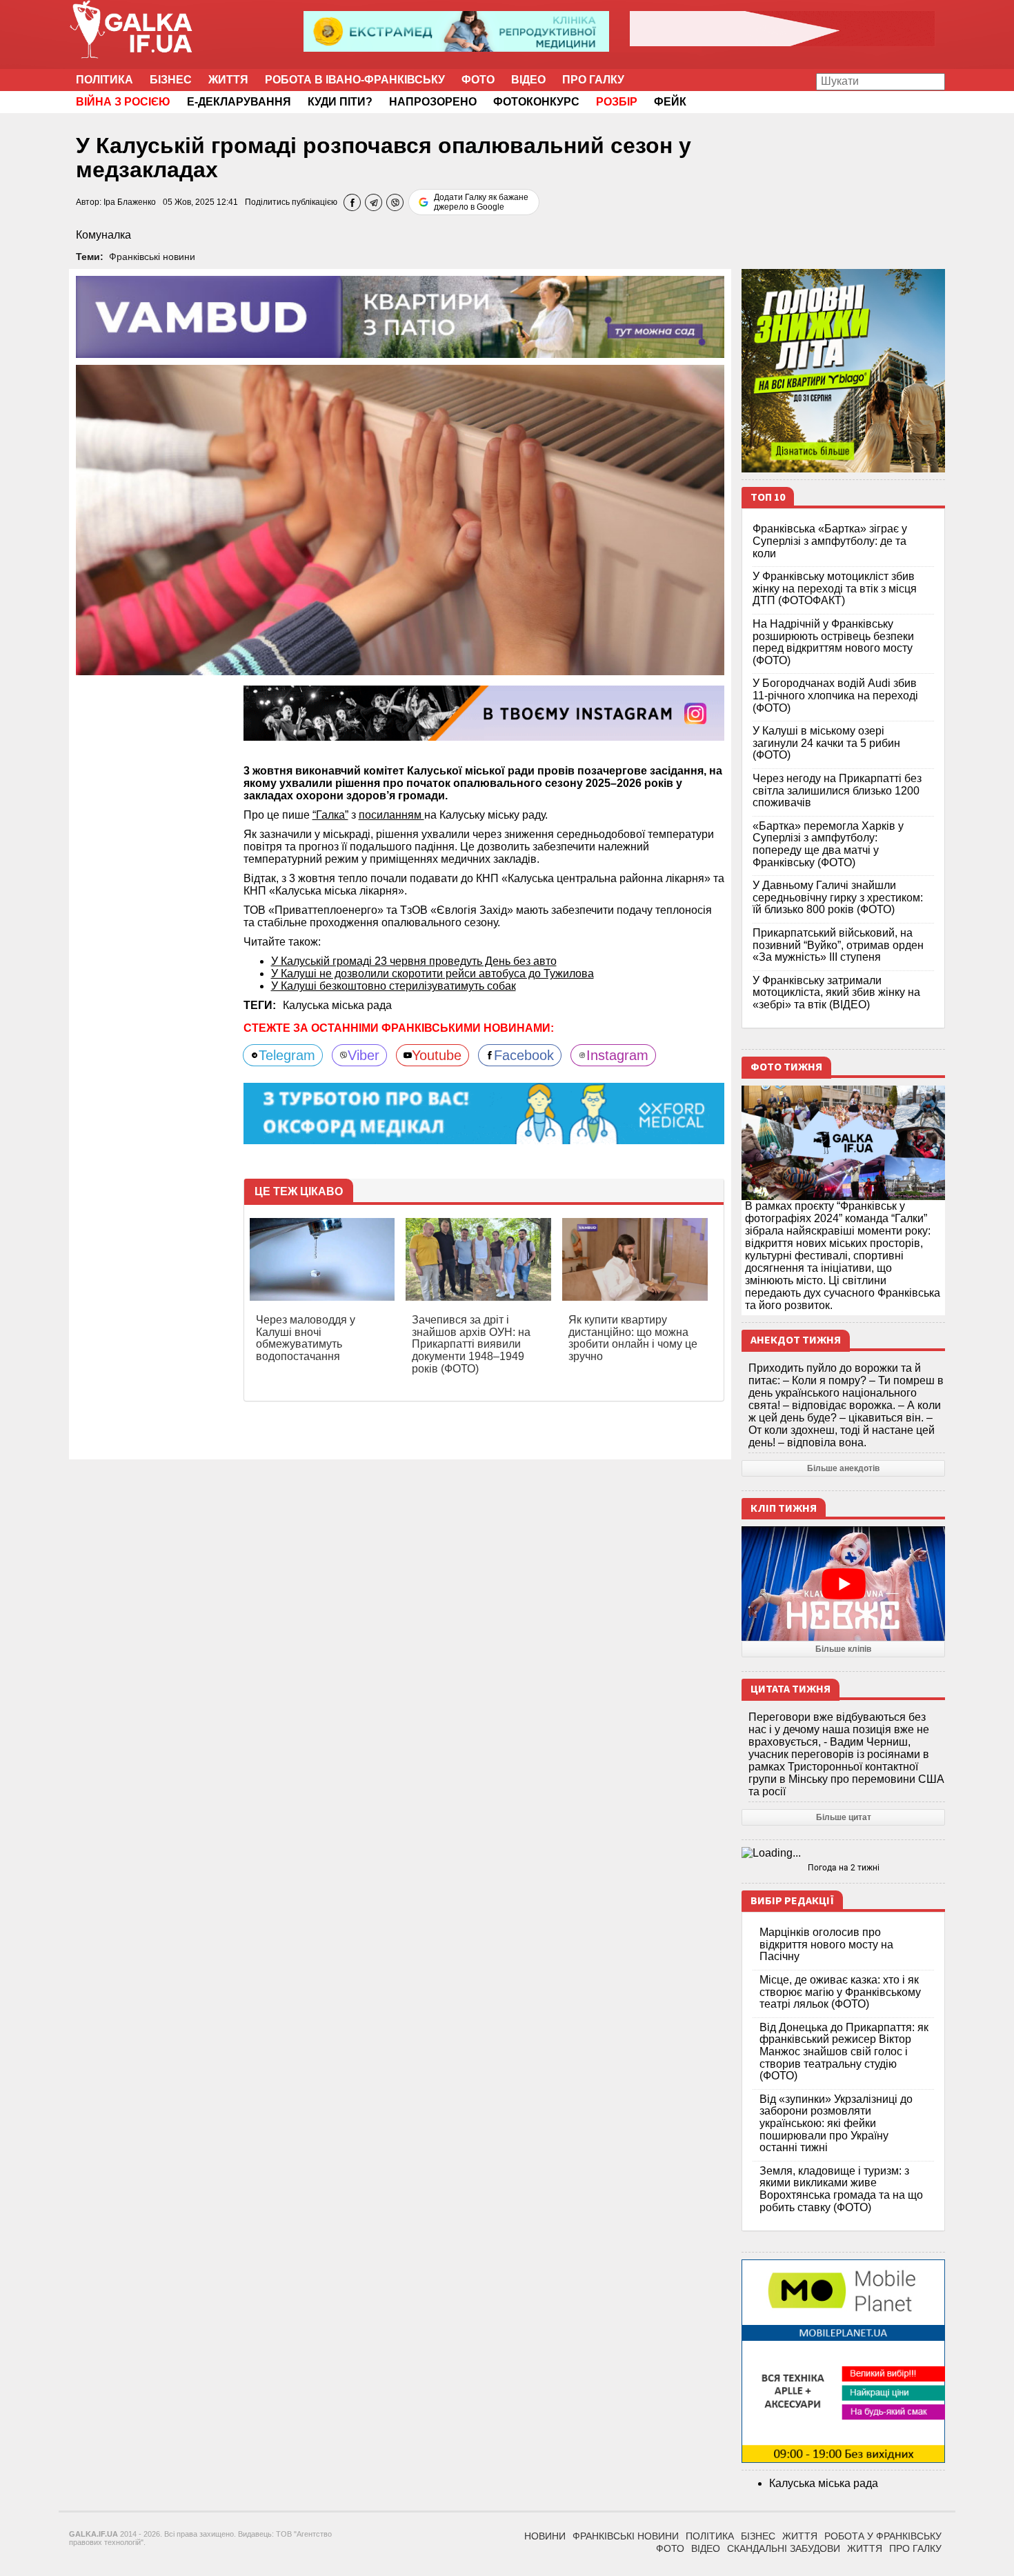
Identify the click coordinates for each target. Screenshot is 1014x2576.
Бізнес (171, 80)
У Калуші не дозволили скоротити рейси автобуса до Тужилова (433, 974)
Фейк (670, 102)
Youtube (437, 1055)
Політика (105, 80)
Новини (545, 2536)
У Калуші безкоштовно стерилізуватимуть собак (394, 986)
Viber (364, 1055)
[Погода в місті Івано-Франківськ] (843, 1853)
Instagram (617, 1055)
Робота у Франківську (883, 2536)
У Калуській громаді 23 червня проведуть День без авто (414, 961)
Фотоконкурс (536, 102)
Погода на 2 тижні (844, 1868)
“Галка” (330, 815)
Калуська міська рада (337, 1005)
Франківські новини (152, 257)
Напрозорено (433, 102)
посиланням (391, 815)
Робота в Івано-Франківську (355, 80)
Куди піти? (340, 102)
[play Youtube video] (843, 1584)
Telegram (287, 1055)
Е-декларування (239, 102)
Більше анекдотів (843, 1468)
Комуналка (103, 235)
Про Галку (593, 80)
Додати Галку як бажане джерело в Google (481, 202)
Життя (228, 80)
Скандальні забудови (784, 2548)
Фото (478, 80)
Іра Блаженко (130, 202)
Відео (528, 80)
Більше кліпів (843, 1649)
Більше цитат (844, 1817)
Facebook (524, 1055)
